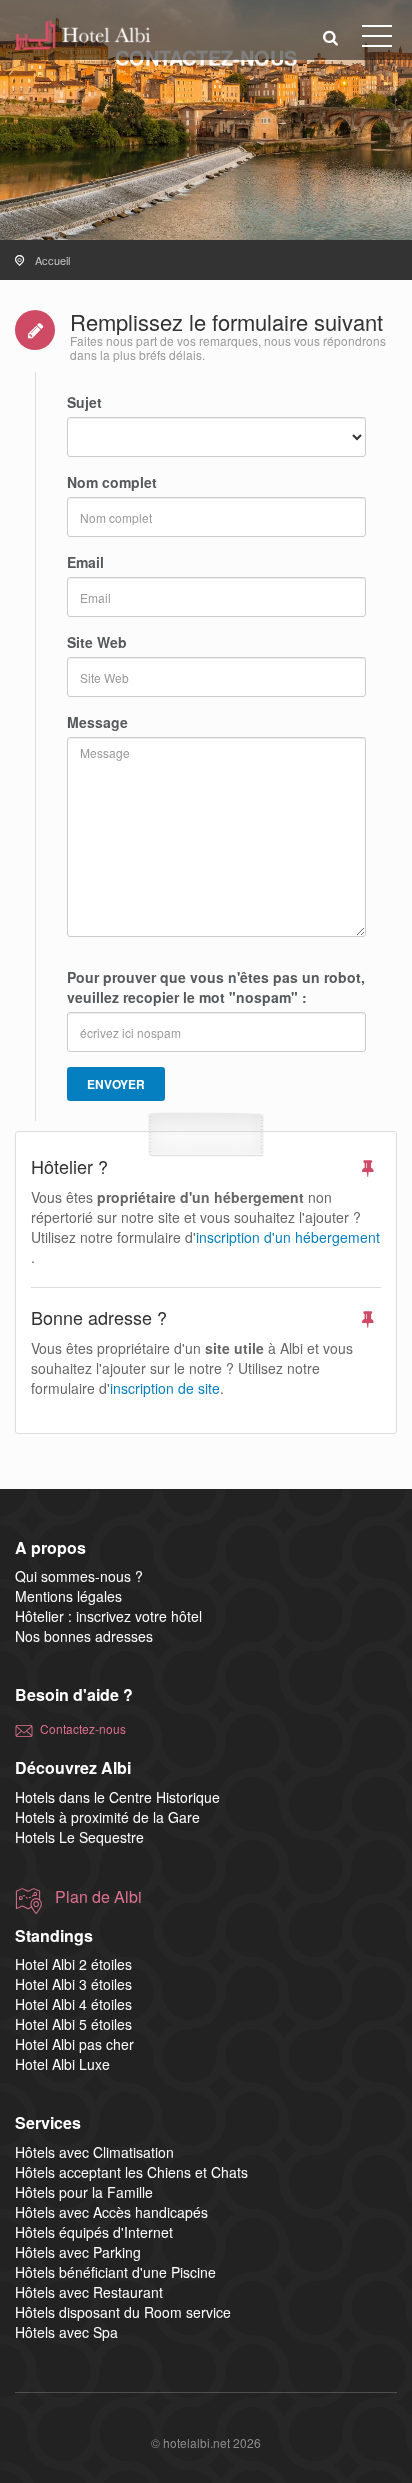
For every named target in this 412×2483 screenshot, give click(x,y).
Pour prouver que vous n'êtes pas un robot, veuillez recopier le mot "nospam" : (216, 987)
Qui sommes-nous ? (79, 1576)
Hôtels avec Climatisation (94, 2152)
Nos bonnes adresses (84, 1636)
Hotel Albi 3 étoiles (73, 1984)
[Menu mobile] (377, 40)
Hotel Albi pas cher (74, 2044)
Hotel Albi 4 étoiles (73, 2004)
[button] (331, 36)
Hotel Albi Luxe (62, 2064)
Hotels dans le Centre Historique (117, 1797)
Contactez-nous (83, 1728)
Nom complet (112, 482)
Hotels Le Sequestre (79, 1837)
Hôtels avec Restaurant (89, 2292)
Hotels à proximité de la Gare (107, 1817)
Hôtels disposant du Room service (123, 2312)
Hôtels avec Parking (78, 2252)
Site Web (97, 642)
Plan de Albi (98, 1897)
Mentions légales (68, 1596)
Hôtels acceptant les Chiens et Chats (131, 2172)
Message (97, 722)
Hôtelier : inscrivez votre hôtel (108, 1616)
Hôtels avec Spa (66, 2332)
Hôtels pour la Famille (84, 2192)
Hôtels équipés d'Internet (94, 2232)
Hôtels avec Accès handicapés (111, 2212)
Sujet (84, 402)
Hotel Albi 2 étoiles (73, 1964)
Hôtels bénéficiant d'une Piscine (115, 2272)
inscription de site (165, 1388)
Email (85, 562)
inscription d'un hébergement (288, 1237)
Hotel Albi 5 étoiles (73, 2024)
